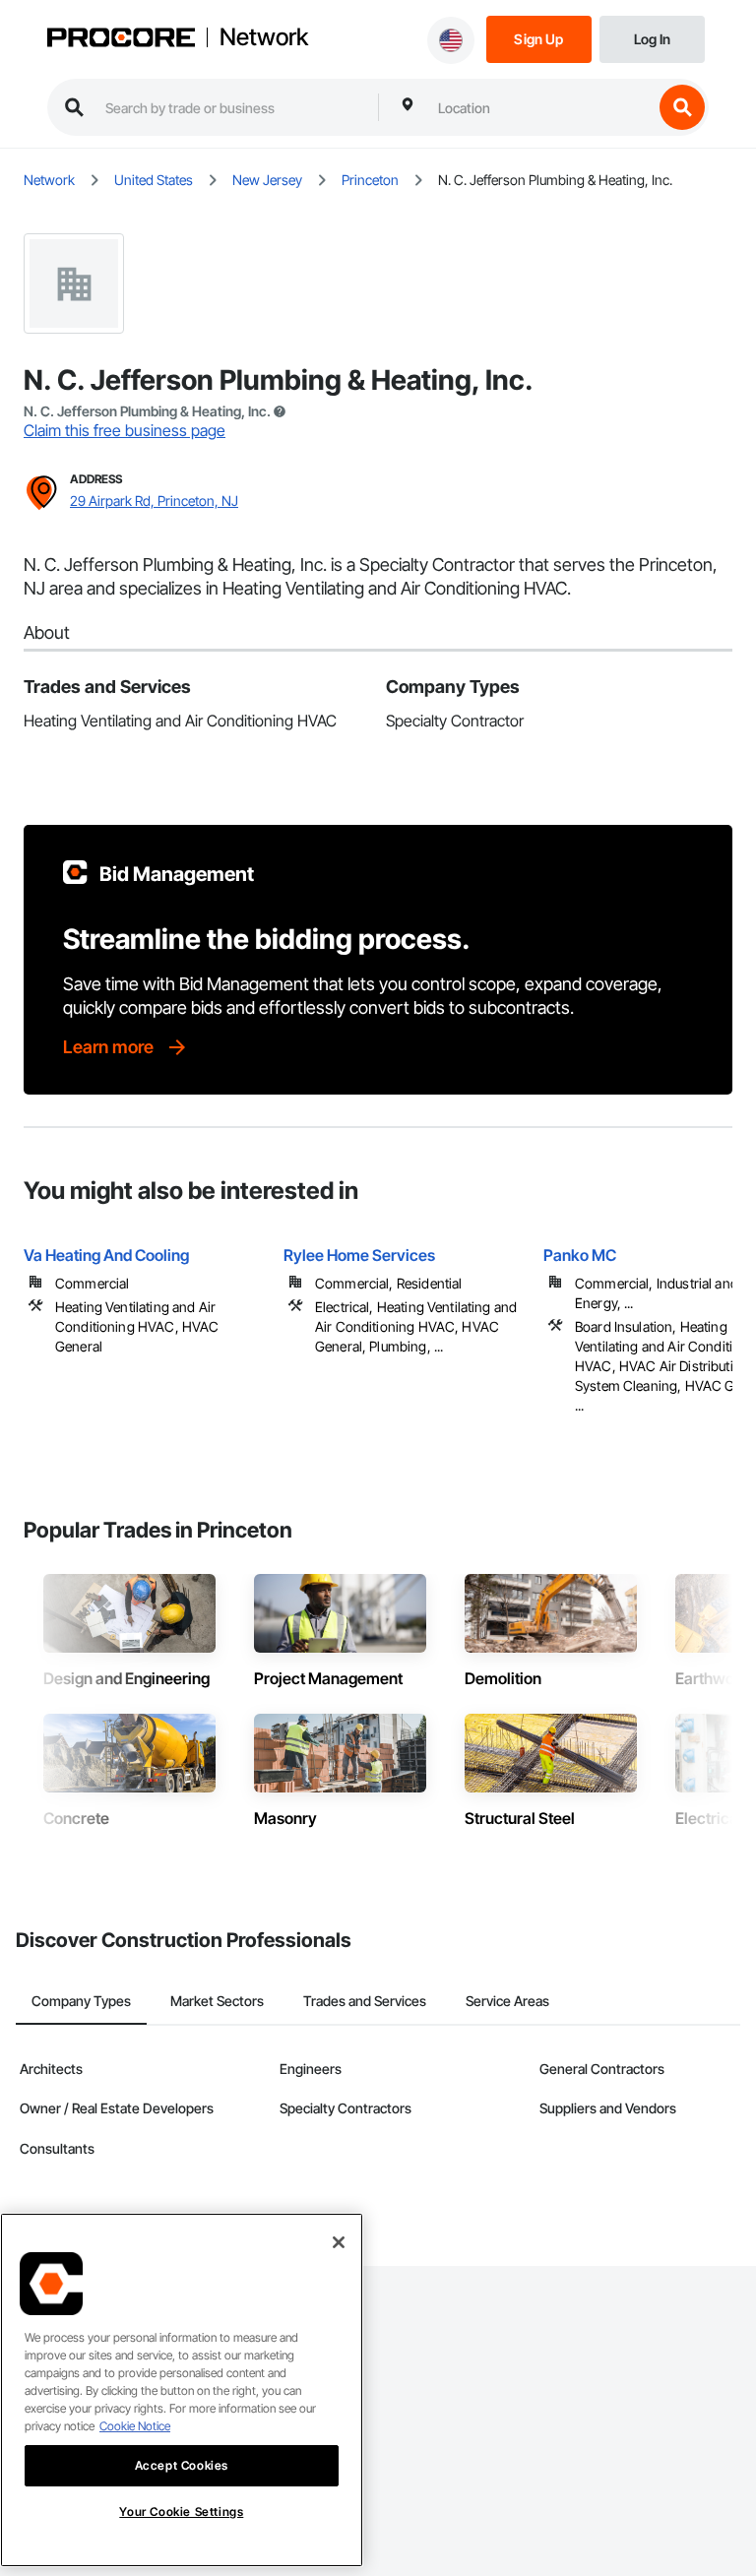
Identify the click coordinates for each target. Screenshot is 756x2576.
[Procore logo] (121, 39)
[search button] (682, 107)
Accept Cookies (182, 2465)
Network (264, 37)
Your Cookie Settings (181, 2512)
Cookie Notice (135, 2426)
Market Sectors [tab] (217, 2001)
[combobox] (540, 107)
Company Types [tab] (81, 2001)
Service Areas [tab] (507, 2001)
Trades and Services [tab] (365, 2001)
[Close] (339, 2242)
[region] (182, 2390)
